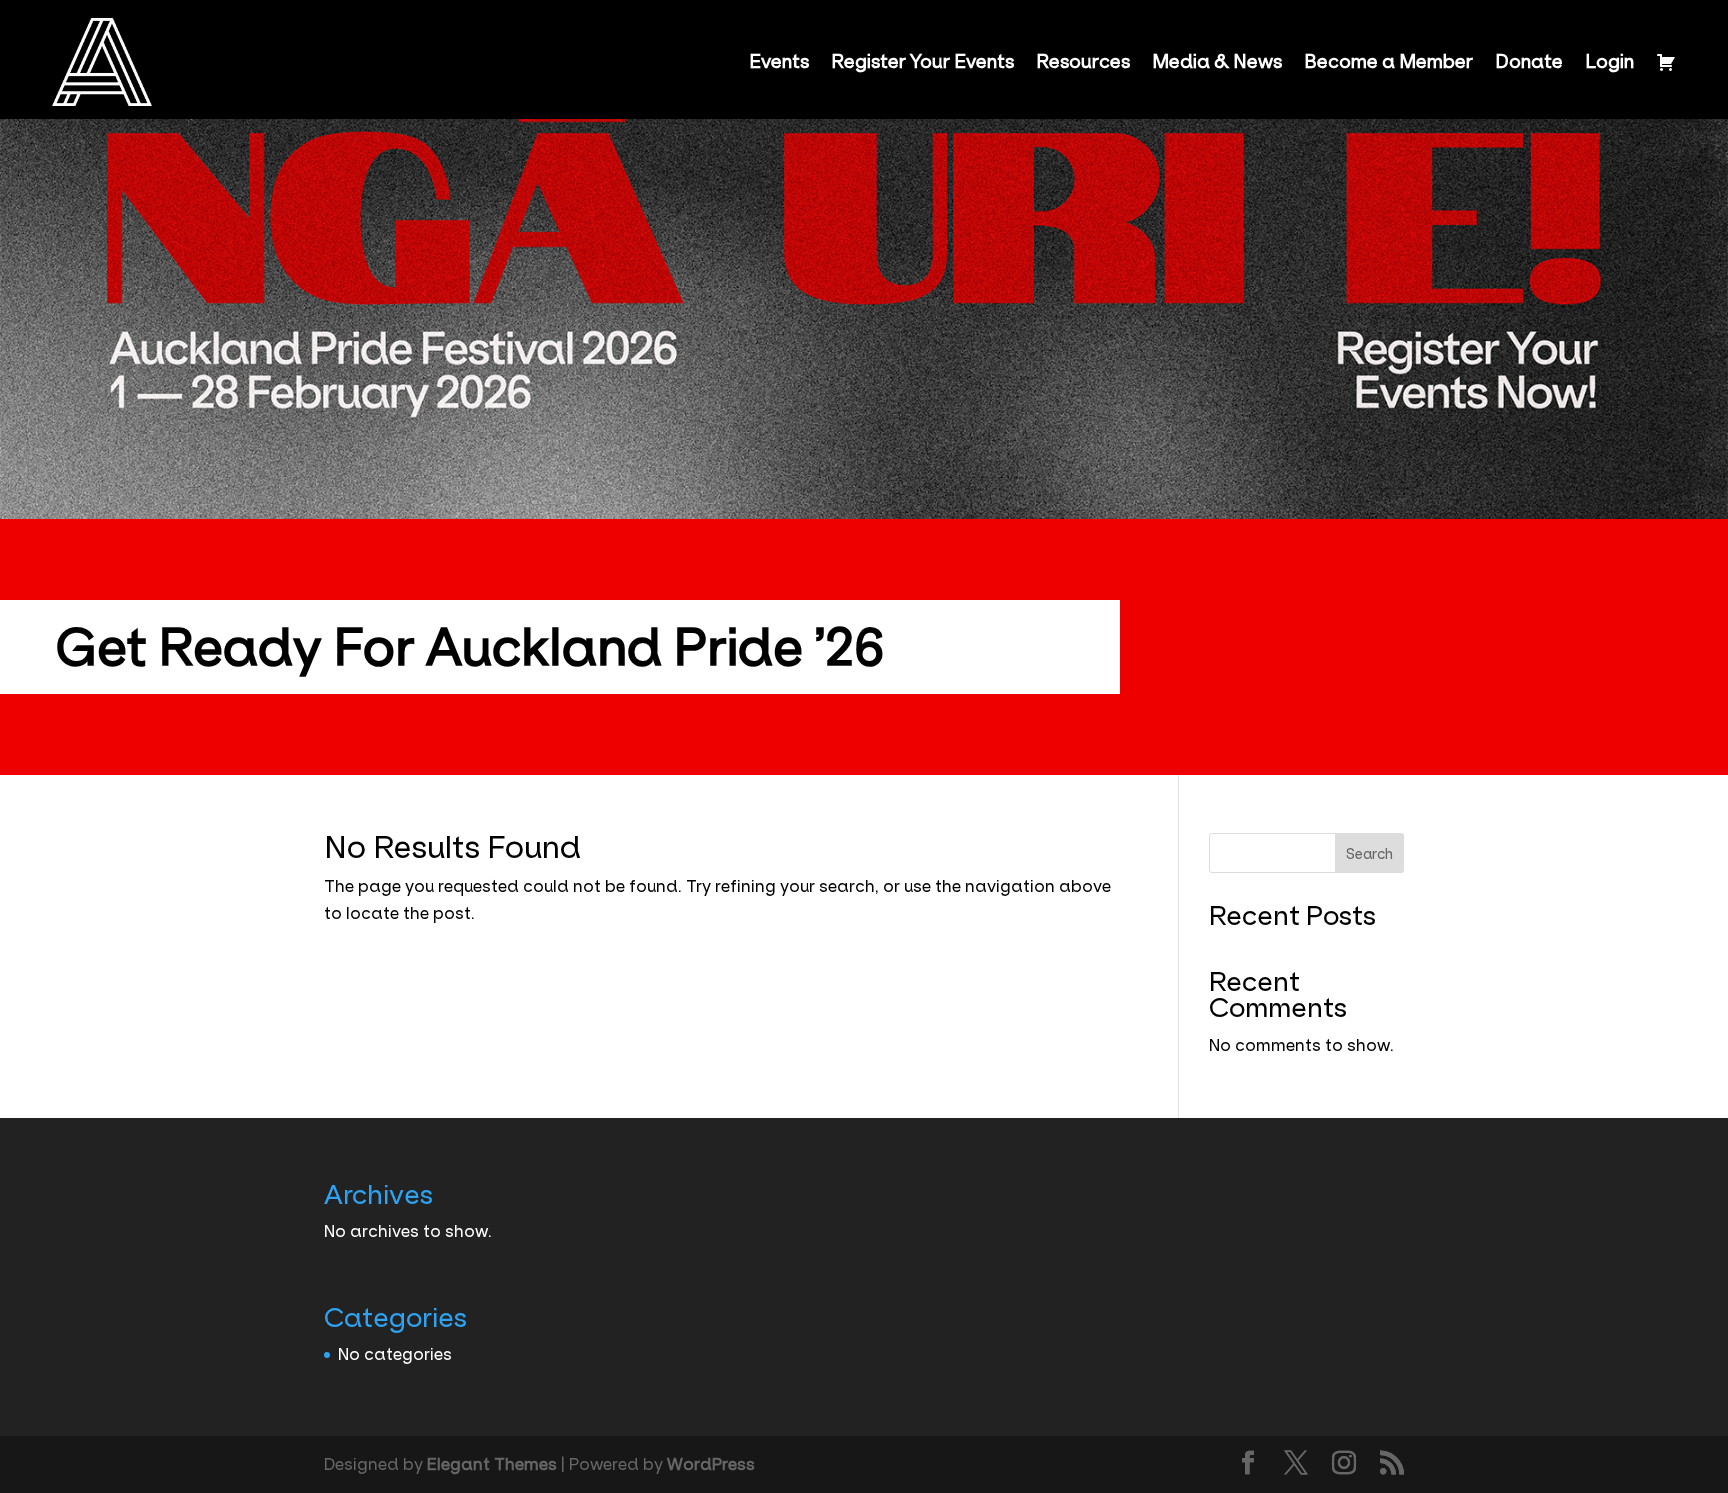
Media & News (1217, 62)
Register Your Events (922, 62)
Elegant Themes (492, 1464)
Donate (1529, 62)
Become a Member (1388, 62)
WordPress (711, 1464)
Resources (1083, 62)
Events (779, 62)
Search (1369, 854)
